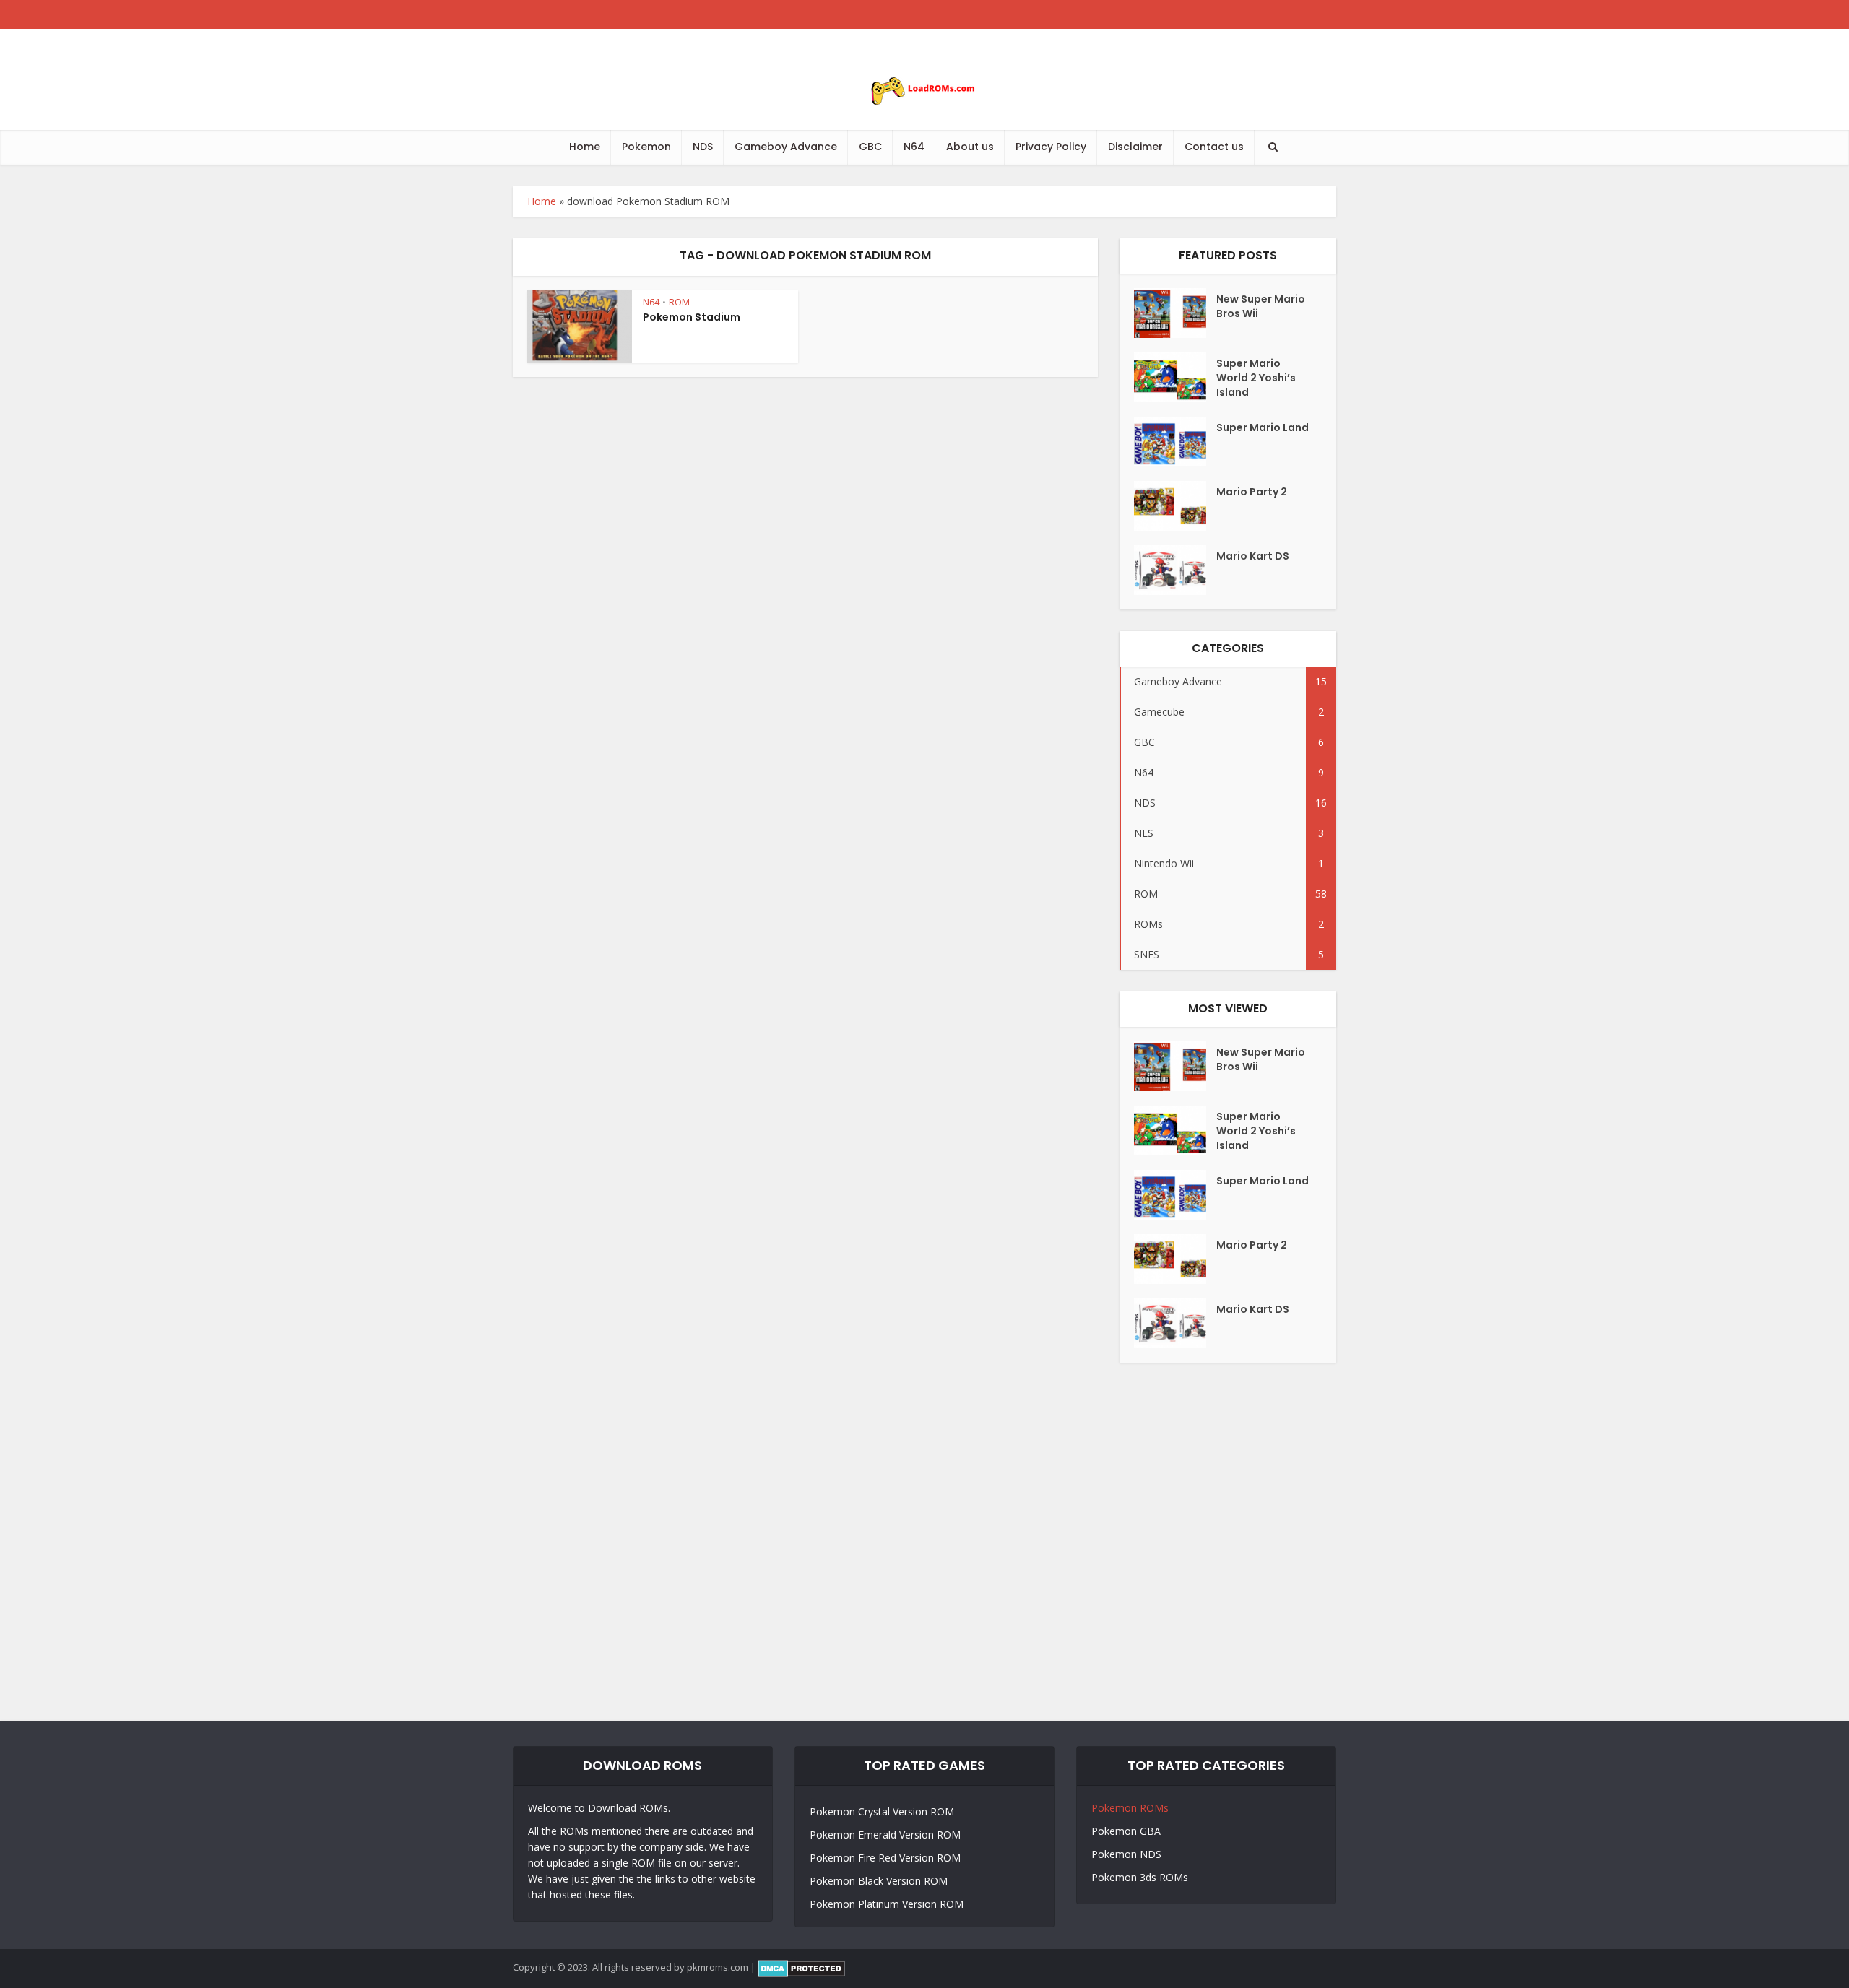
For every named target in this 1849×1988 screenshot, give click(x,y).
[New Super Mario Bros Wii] (1175, 313)
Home (585, 147)
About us (970, 147)
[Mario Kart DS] (1175, 570)
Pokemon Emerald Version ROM (885, 1835)
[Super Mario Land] (1175, 442)
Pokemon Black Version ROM (879, 1881)
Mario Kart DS (1253, 556)
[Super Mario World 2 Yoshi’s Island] (1175, 377)
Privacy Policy (1051, 147)
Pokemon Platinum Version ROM (887, 1904)
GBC (870, 147)
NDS (703, 147)
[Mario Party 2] (1175, 506)
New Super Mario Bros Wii (1261, 306)
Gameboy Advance (786, 147)
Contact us (1214, 147)
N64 (914, 147)
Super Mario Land (1263, 427)
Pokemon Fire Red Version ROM (885, 1858)
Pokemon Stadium (692, 317)
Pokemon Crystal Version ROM (882, 1811)
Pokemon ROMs (1130, 1808)
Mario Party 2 (1252, 492)
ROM (679, 302)
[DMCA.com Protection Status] (801, 1967)
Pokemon (646, 147)
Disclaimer (1135, 147)
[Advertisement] (924, 1542)
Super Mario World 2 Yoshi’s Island (1256, 378)
